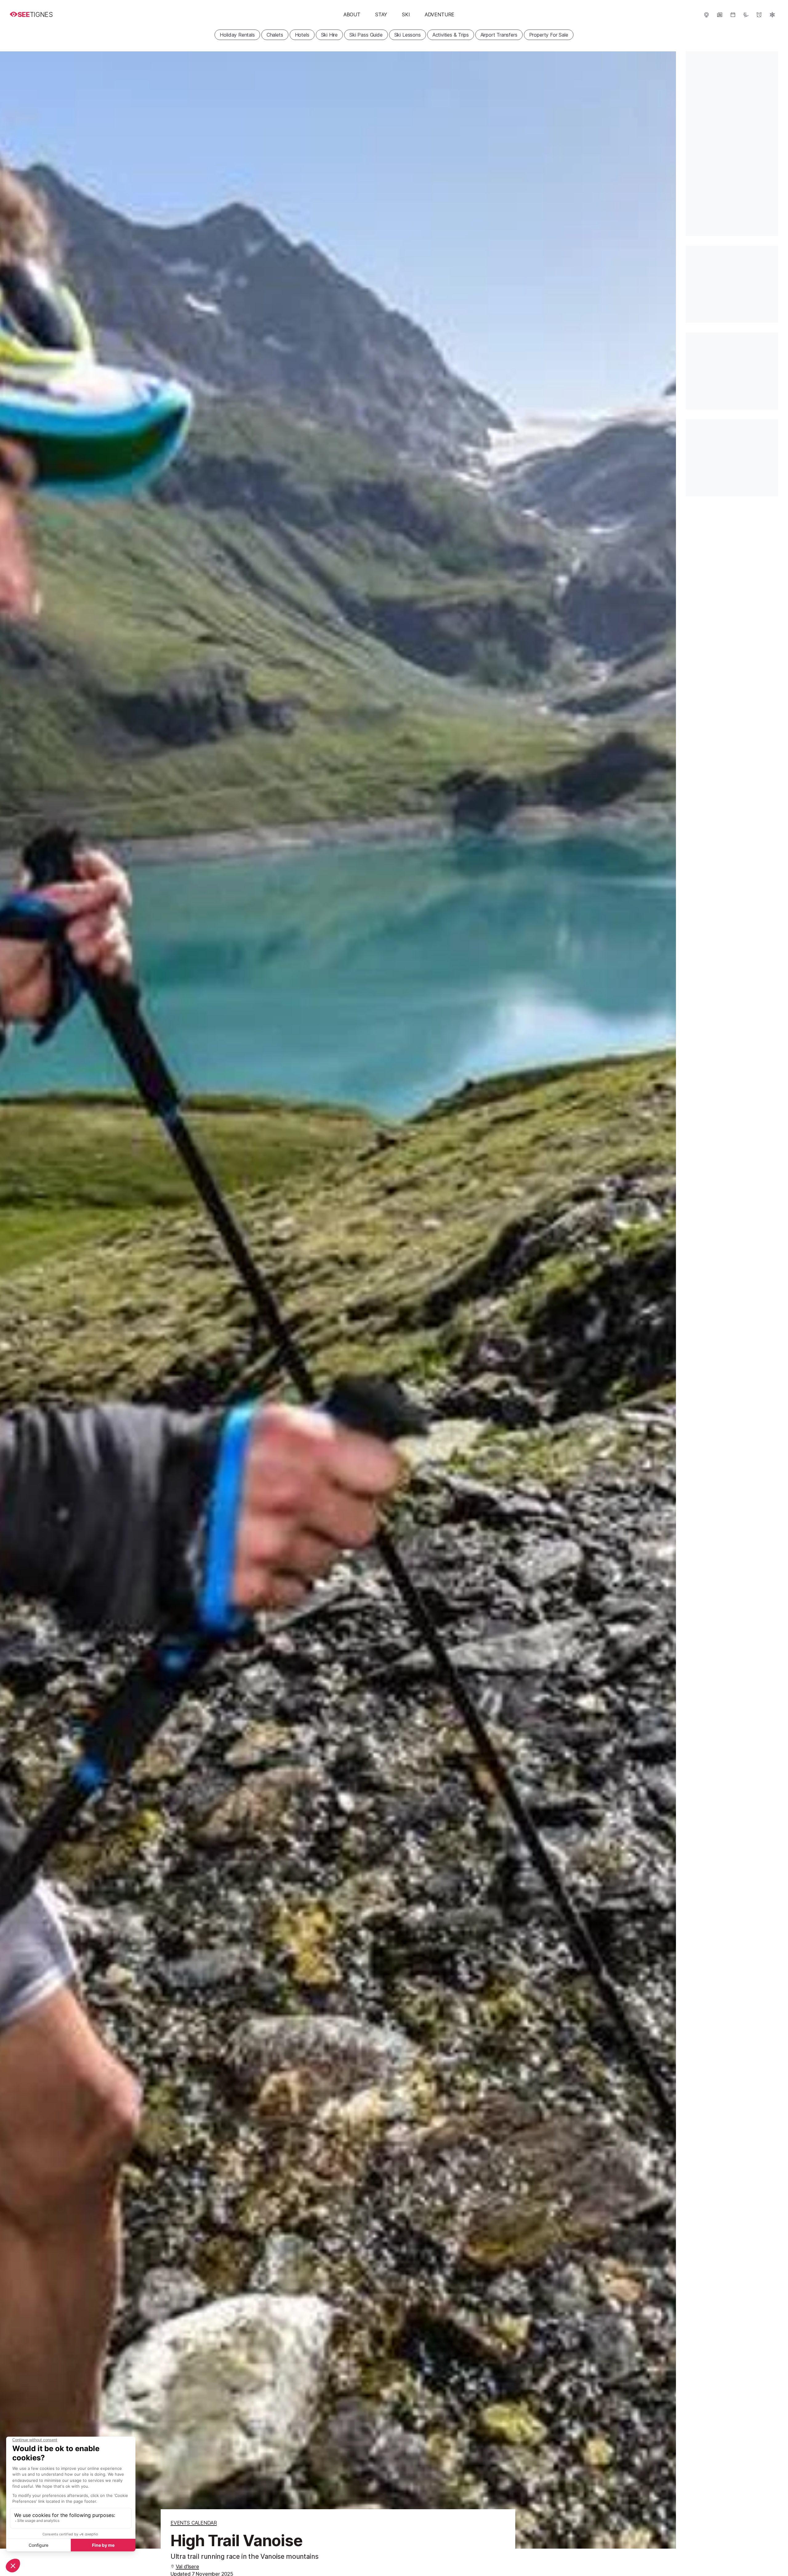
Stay (381, 14)
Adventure (440, 14)
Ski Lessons (408, 35)
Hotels (302, 35)
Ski (406, 14)
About (352, 14)
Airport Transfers (499, 35)
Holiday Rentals (237, 35)
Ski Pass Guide (366, 35)
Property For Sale (549, 35)
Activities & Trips (451, 35)
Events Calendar (194, 2523)
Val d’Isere (187, 2566)
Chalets (275, 35)
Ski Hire (330, 35)
